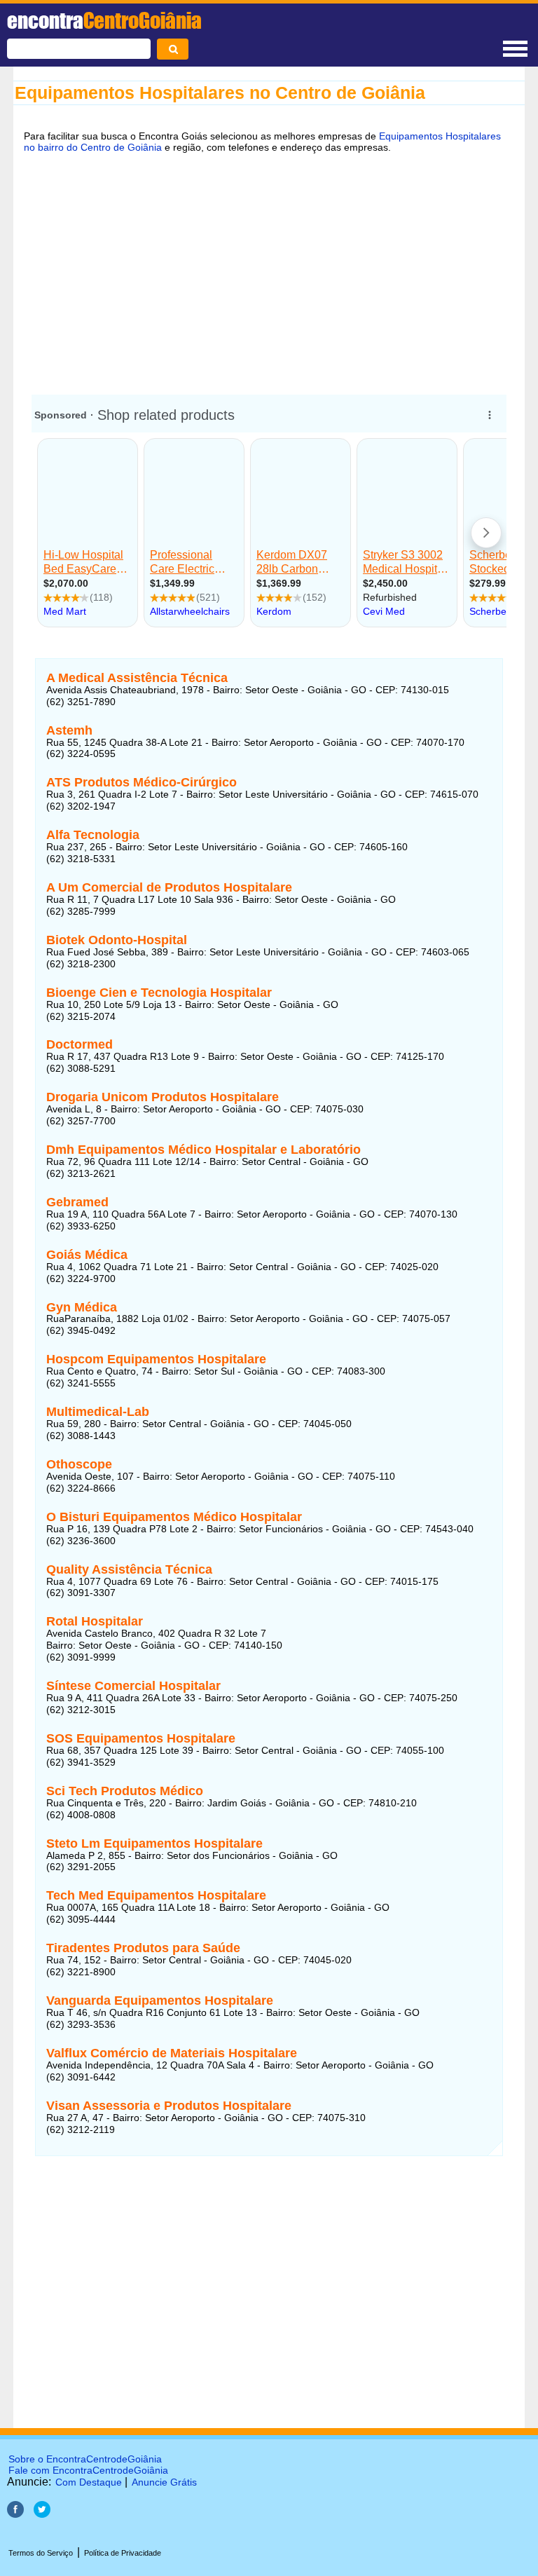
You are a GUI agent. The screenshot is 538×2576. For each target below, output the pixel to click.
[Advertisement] (269, 271)
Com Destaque (89, 2482)
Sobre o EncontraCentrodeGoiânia (85, 2459)
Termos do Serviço (41, 2553)
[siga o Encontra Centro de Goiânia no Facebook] (15, 2514)
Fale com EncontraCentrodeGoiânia (88, 2470)
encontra (104, 20)
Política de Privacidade (123, 2553)
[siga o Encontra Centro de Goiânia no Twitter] (42, 2514)
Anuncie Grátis (164, 2482)
